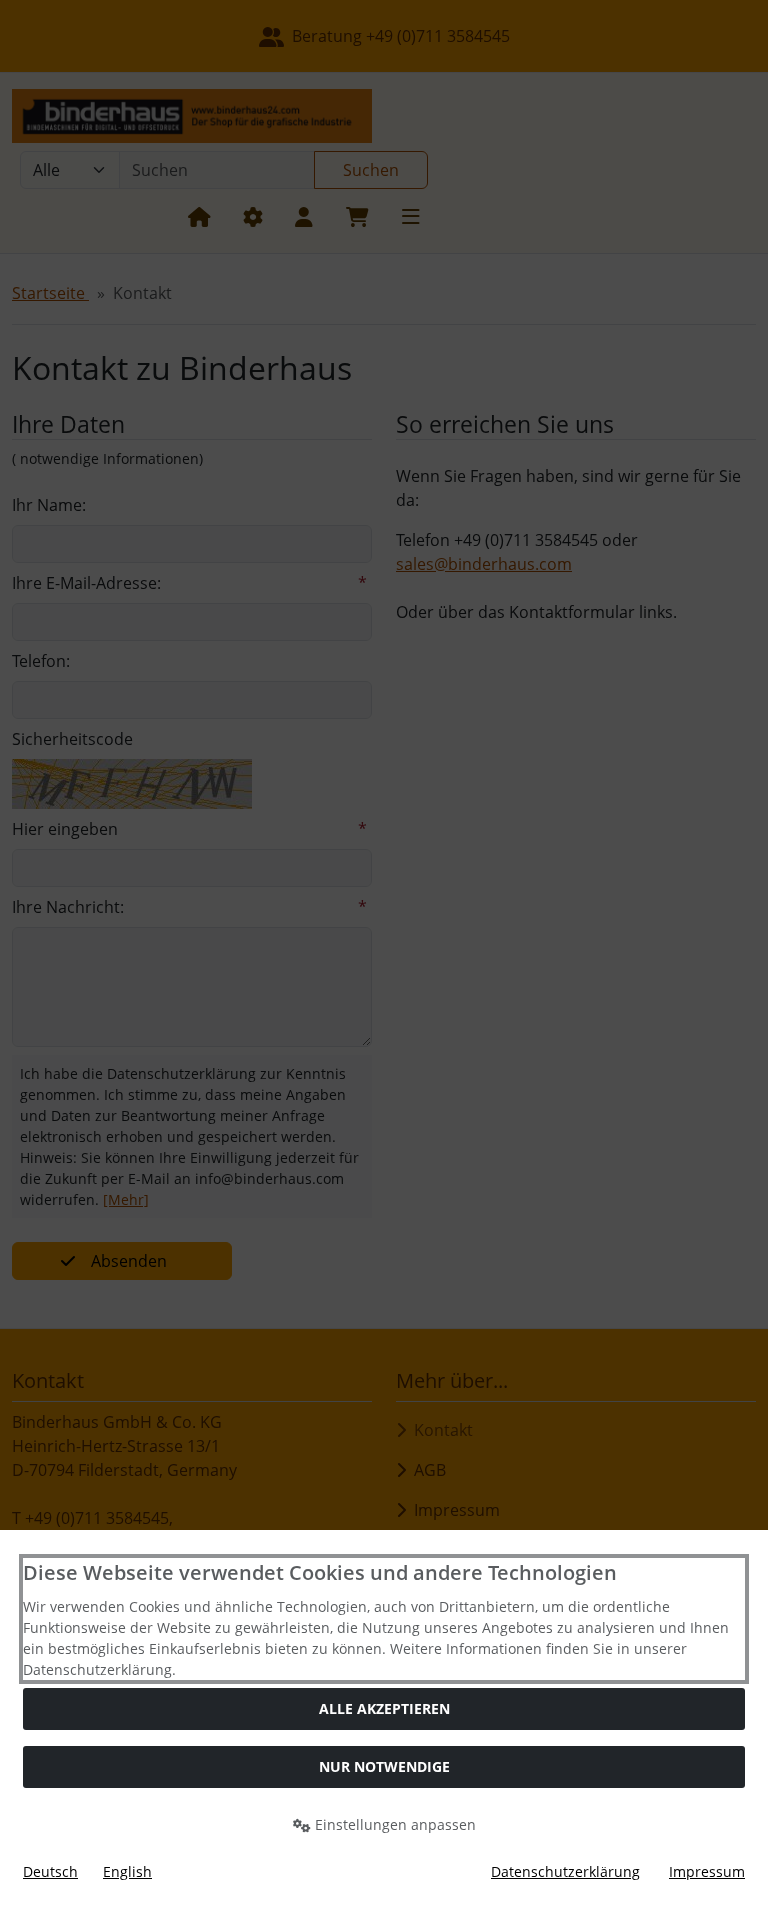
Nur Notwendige (384, 1766)
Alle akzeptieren (384, 1708)
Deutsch (50, 1871)
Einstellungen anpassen (393, 1824)
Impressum (707, 1871)
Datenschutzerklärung (565, 1871)
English (127, 1871)
